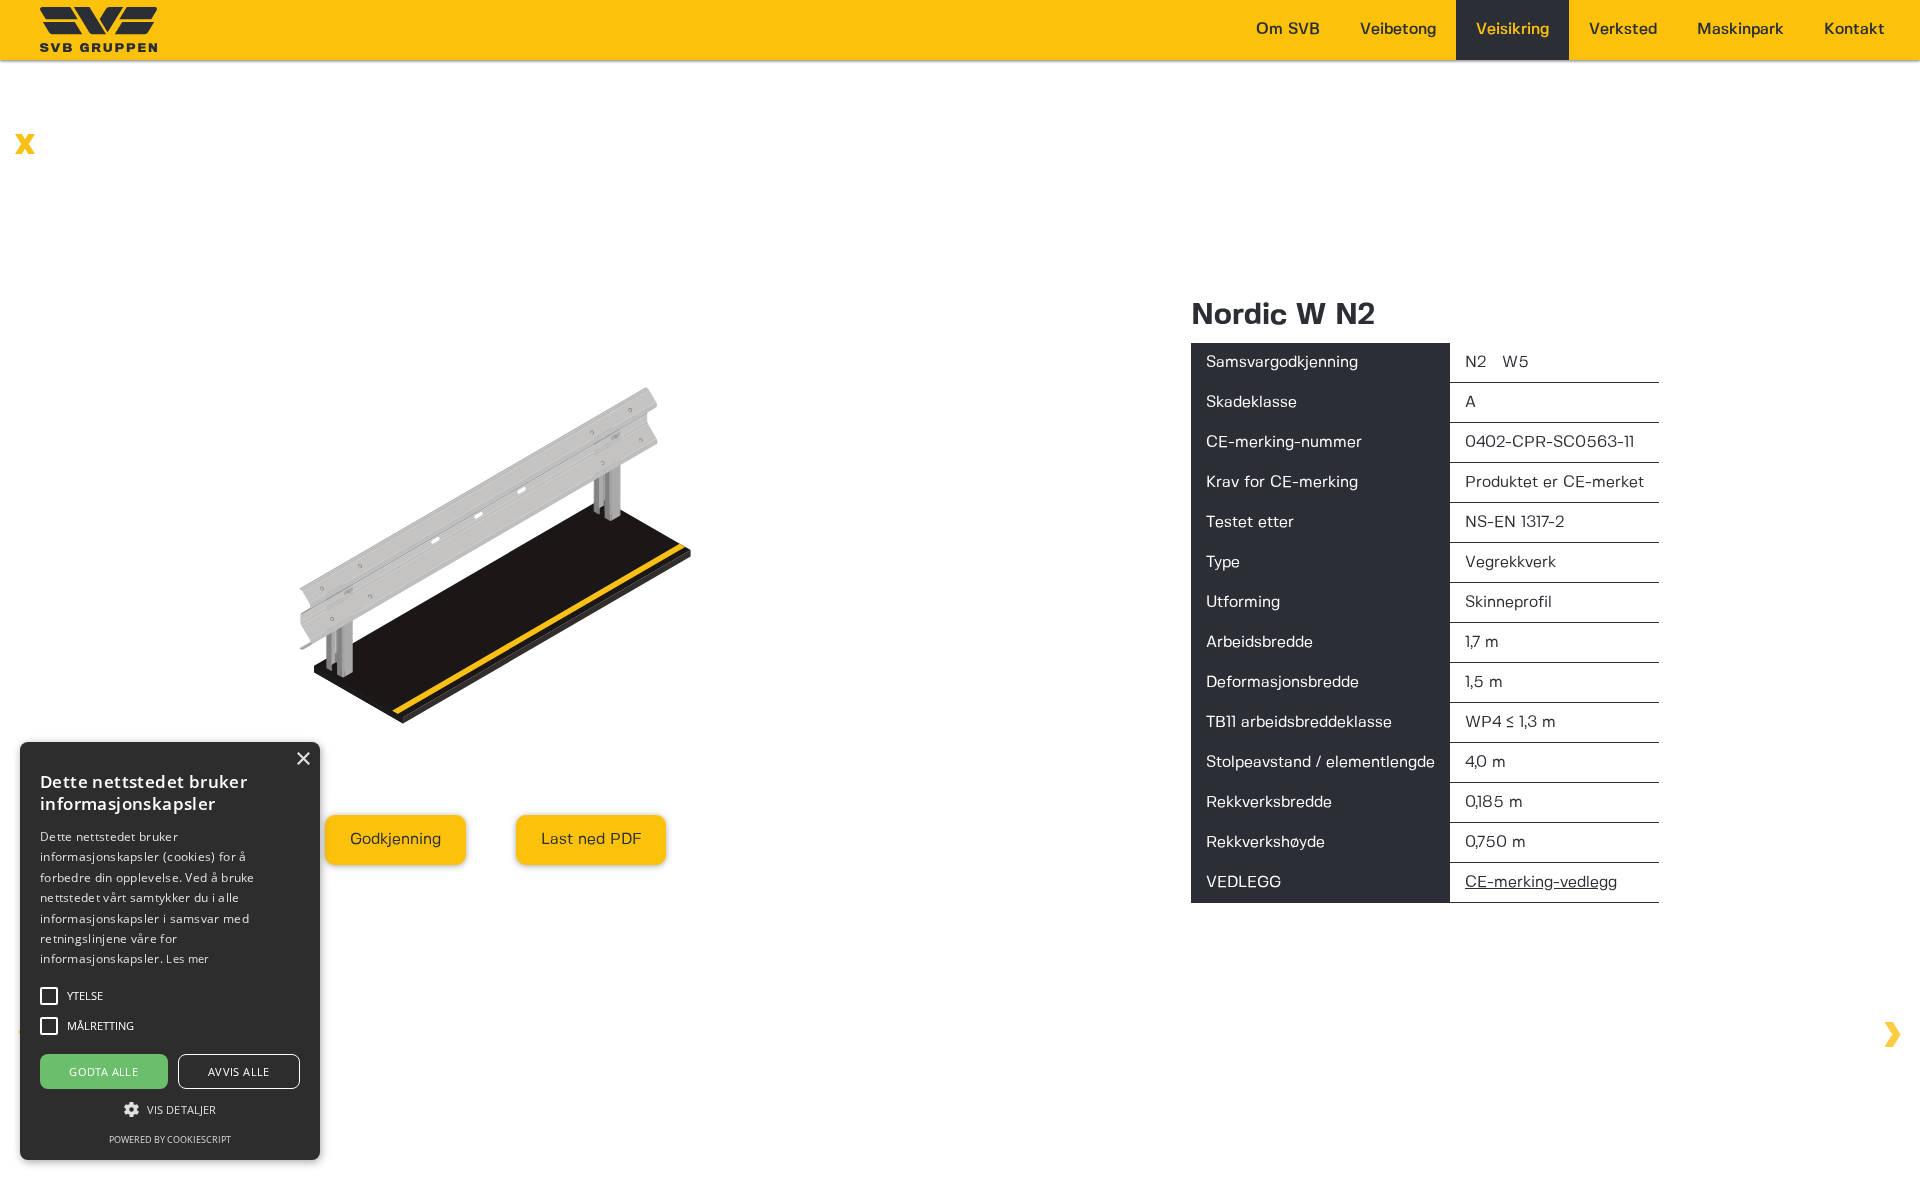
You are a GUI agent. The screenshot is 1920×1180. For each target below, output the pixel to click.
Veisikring (1512, 29)
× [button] (302, 759)
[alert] (170, 951)
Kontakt (1854, 29)
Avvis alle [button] (239, 1071)
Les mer (187, 958)
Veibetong (1398, 29)
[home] (98, 29)
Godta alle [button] (103, 1071)
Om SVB (1288, 29)
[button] (170, 1109)
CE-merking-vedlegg (1541, 882)
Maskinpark (1740, 29)
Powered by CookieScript (170, 1139)
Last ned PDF (591, 839)
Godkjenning (395, 839)
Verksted (1623, 29)
